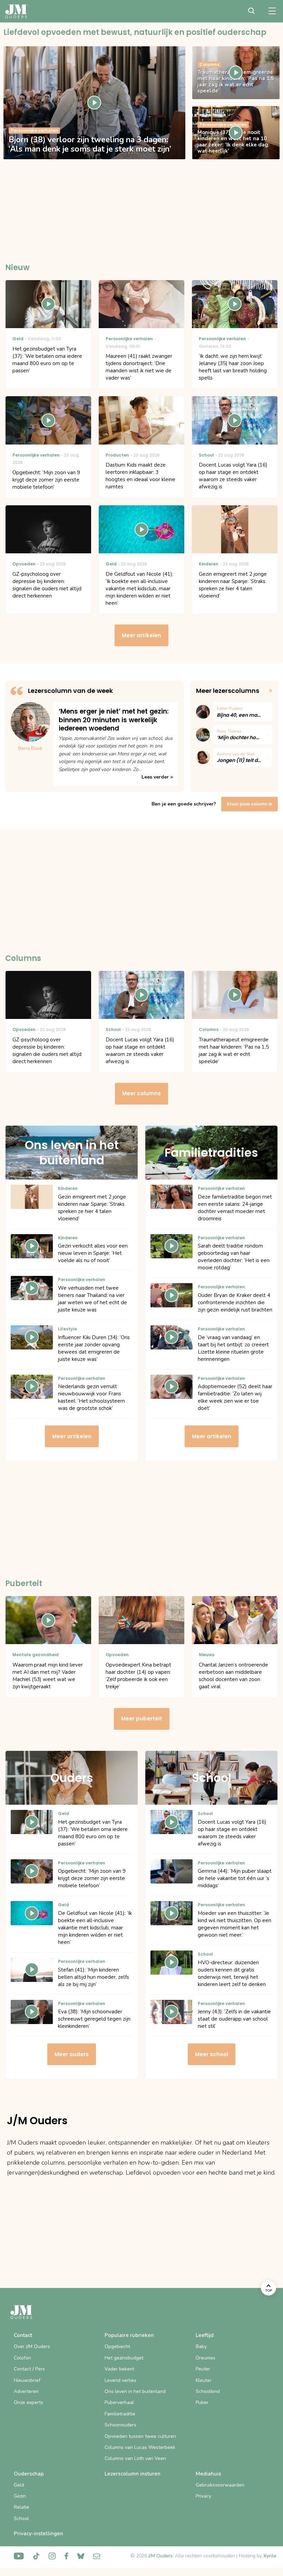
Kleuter (204, 2380)
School (21, 2518)
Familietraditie (120, 2414)
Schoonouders (120, 2425)
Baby (201, 2346)
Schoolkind (208, 2391)
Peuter (203, 2369)
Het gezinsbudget (124, 2358)
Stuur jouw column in (250, 804)
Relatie (22, 2507)
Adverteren (26, 2391)
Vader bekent (119, 2369)
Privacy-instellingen (38, 2534)
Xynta (270, 2556)
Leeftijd (205, 2335)
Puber (202, 2402)
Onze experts (28, 2402)
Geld (19, 2485)
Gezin (20, 2496)
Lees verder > (157, 777)
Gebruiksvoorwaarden (220, 2485)
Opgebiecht (117, 2346)
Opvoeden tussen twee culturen (140, 2436)
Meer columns (141, 1093)
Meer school (212, 2054)
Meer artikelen (141, 635)
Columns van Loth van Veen (135, 2458)
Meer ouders (72, 2054)
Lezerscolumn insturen (133, 2474)
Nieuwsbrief (27, 2380)
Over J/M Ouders (32, 2346)
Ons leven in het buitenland (135, 2391)
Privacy (203, 2496)
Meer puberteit (142, 1719)
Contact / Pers (29, 2369)
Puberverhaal (119, 2402)
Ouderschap (29, 2474)
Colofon (22, 2358)
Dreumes (206, 2358)
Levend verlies (120, 2380)
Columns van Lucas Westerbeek (140, 2447)
